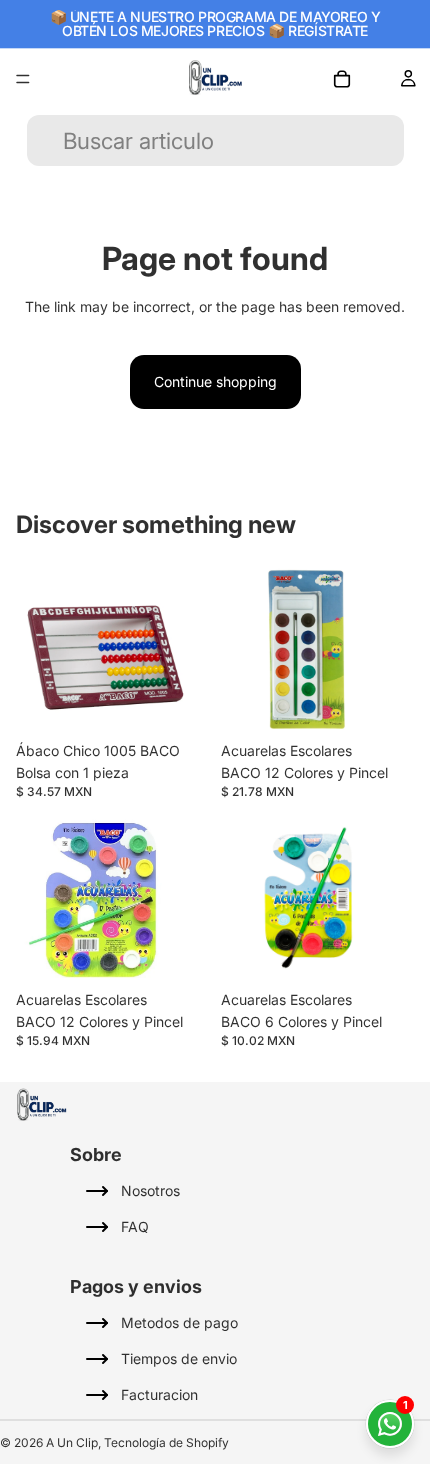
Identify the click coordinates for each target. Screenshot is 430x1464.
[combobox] (236, 140)
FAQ (135, 1226)
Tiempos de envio (179, 1358)
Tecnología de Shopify (166, 1442)
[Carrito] (342, 79)
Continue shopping (215, 381)
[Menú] (23, 79)
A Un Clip (72, 1442)
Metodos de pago (179, 1322)
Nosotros (150, 1190)
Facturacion (159, 1394)
